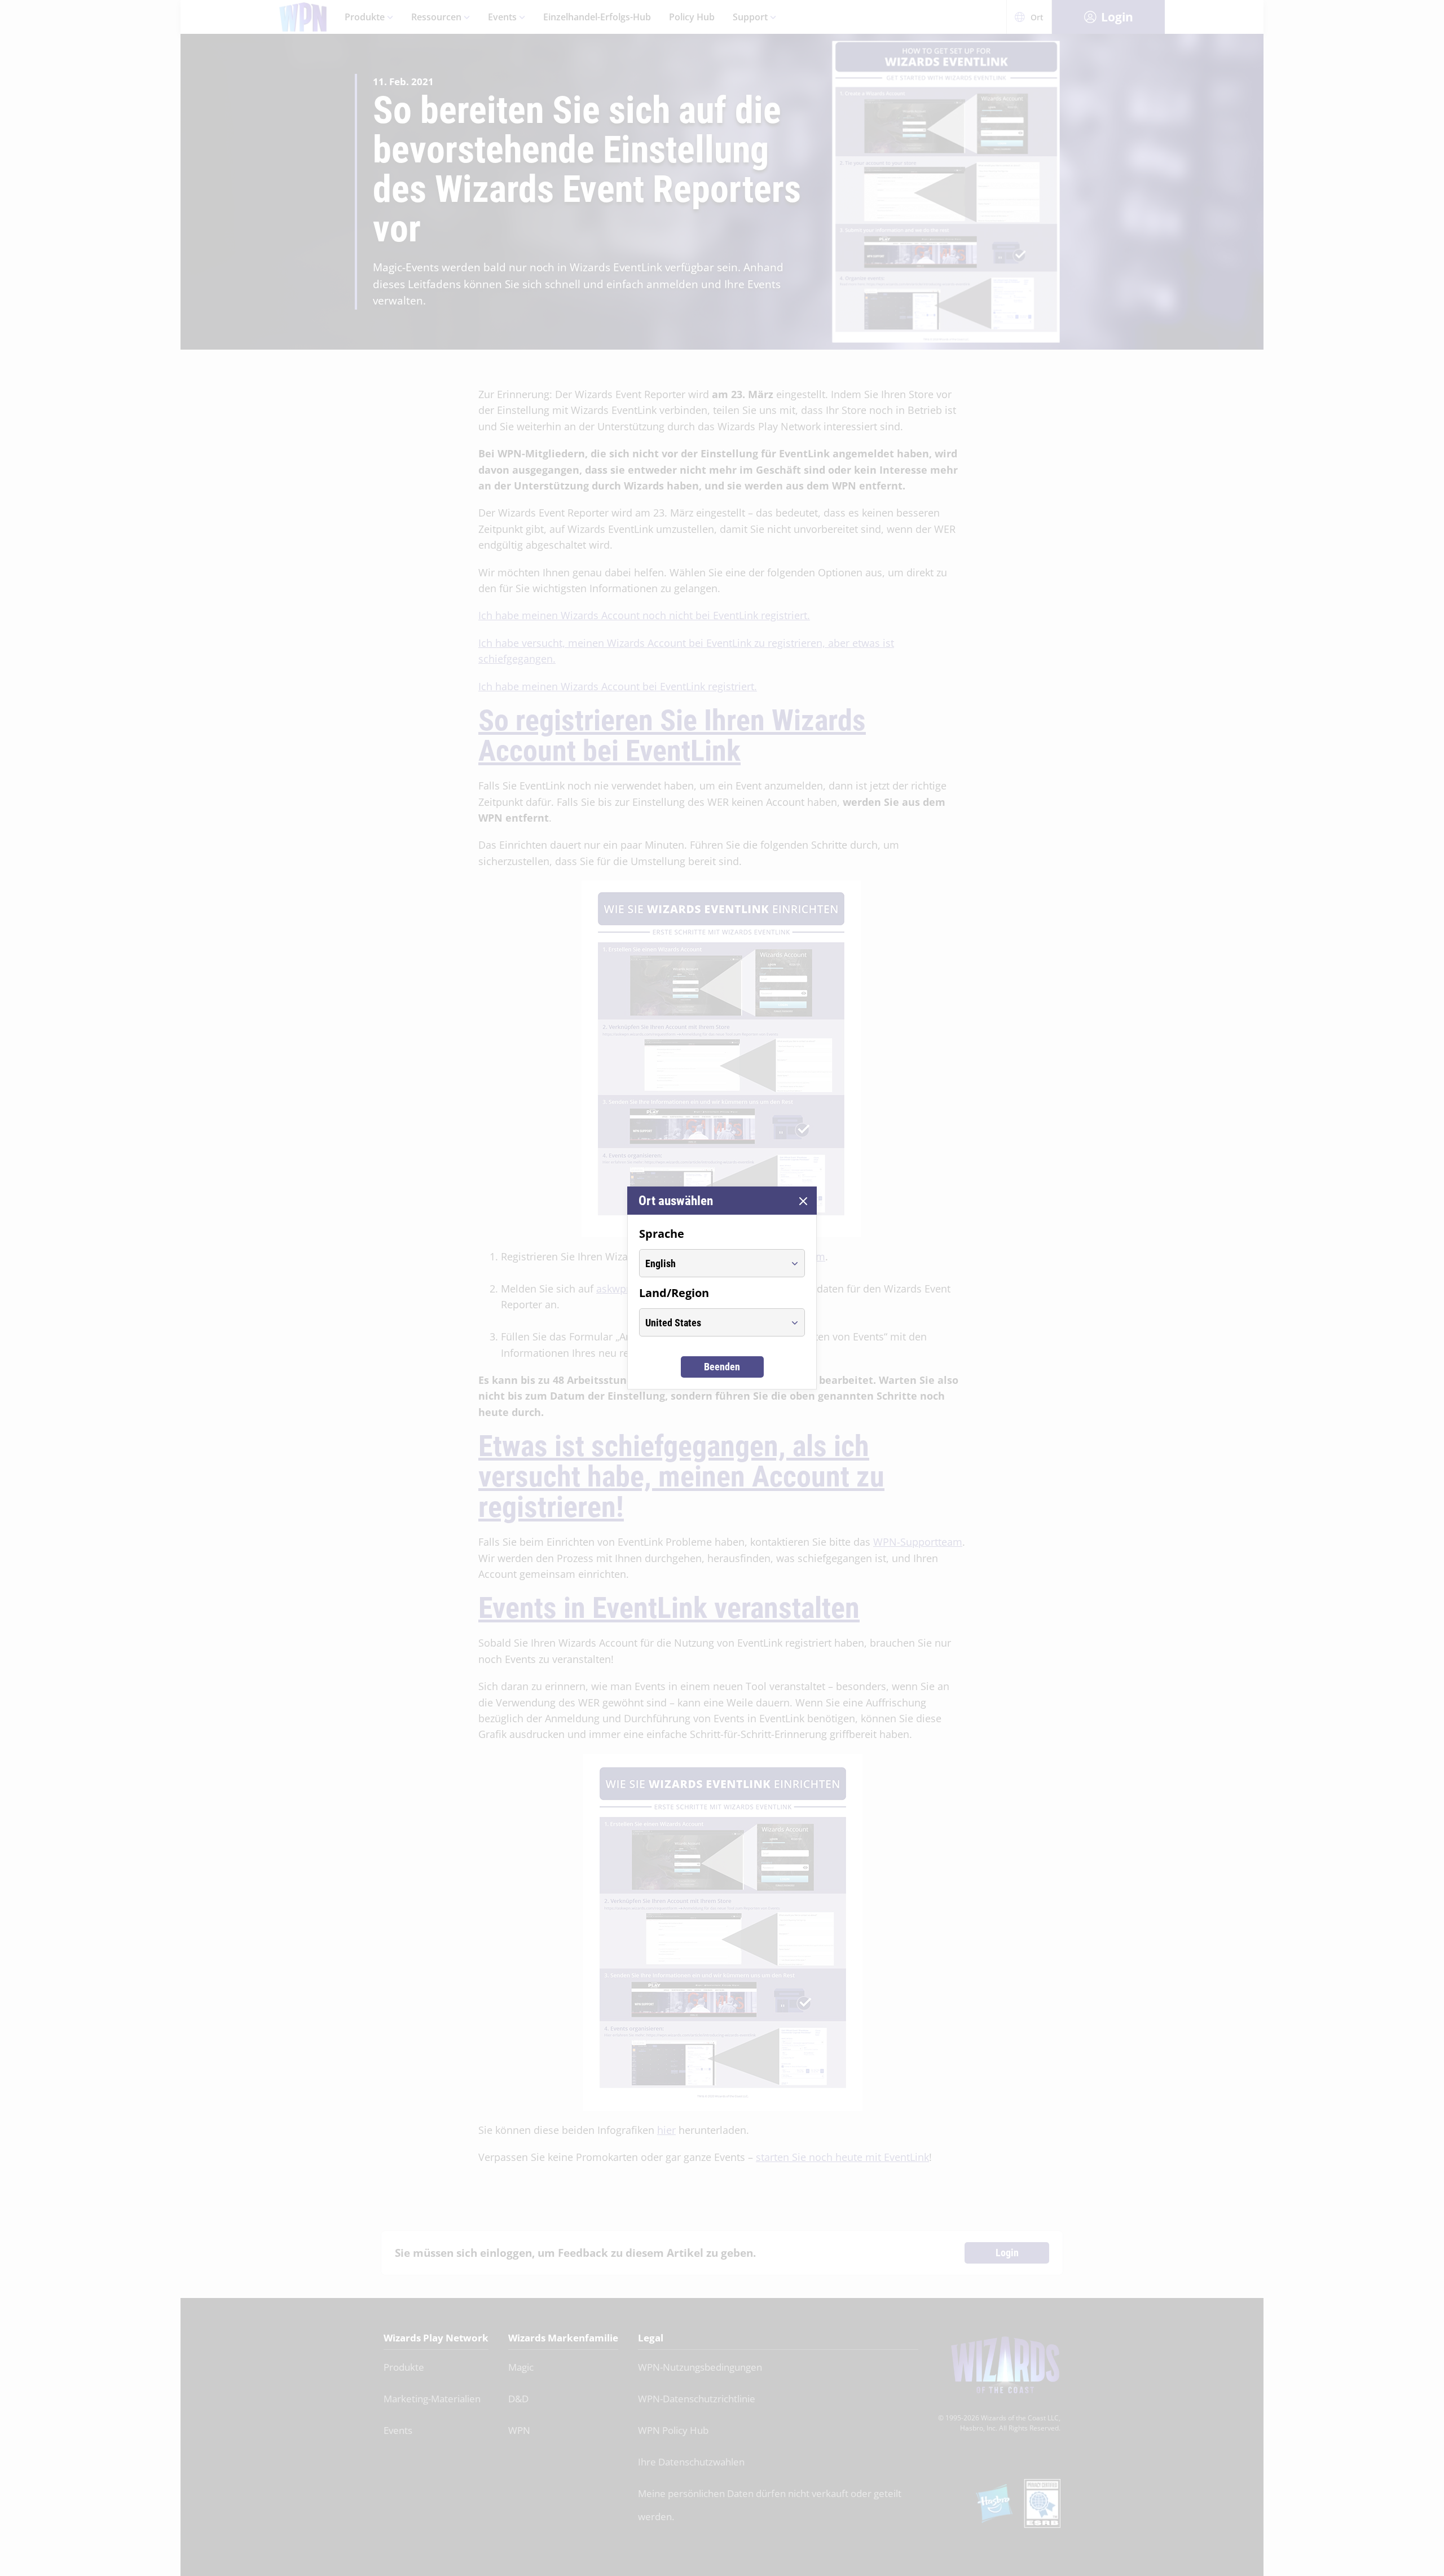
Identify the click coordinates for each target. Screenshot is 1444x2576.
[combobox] (712, 1263)
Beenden (722, 1367)
